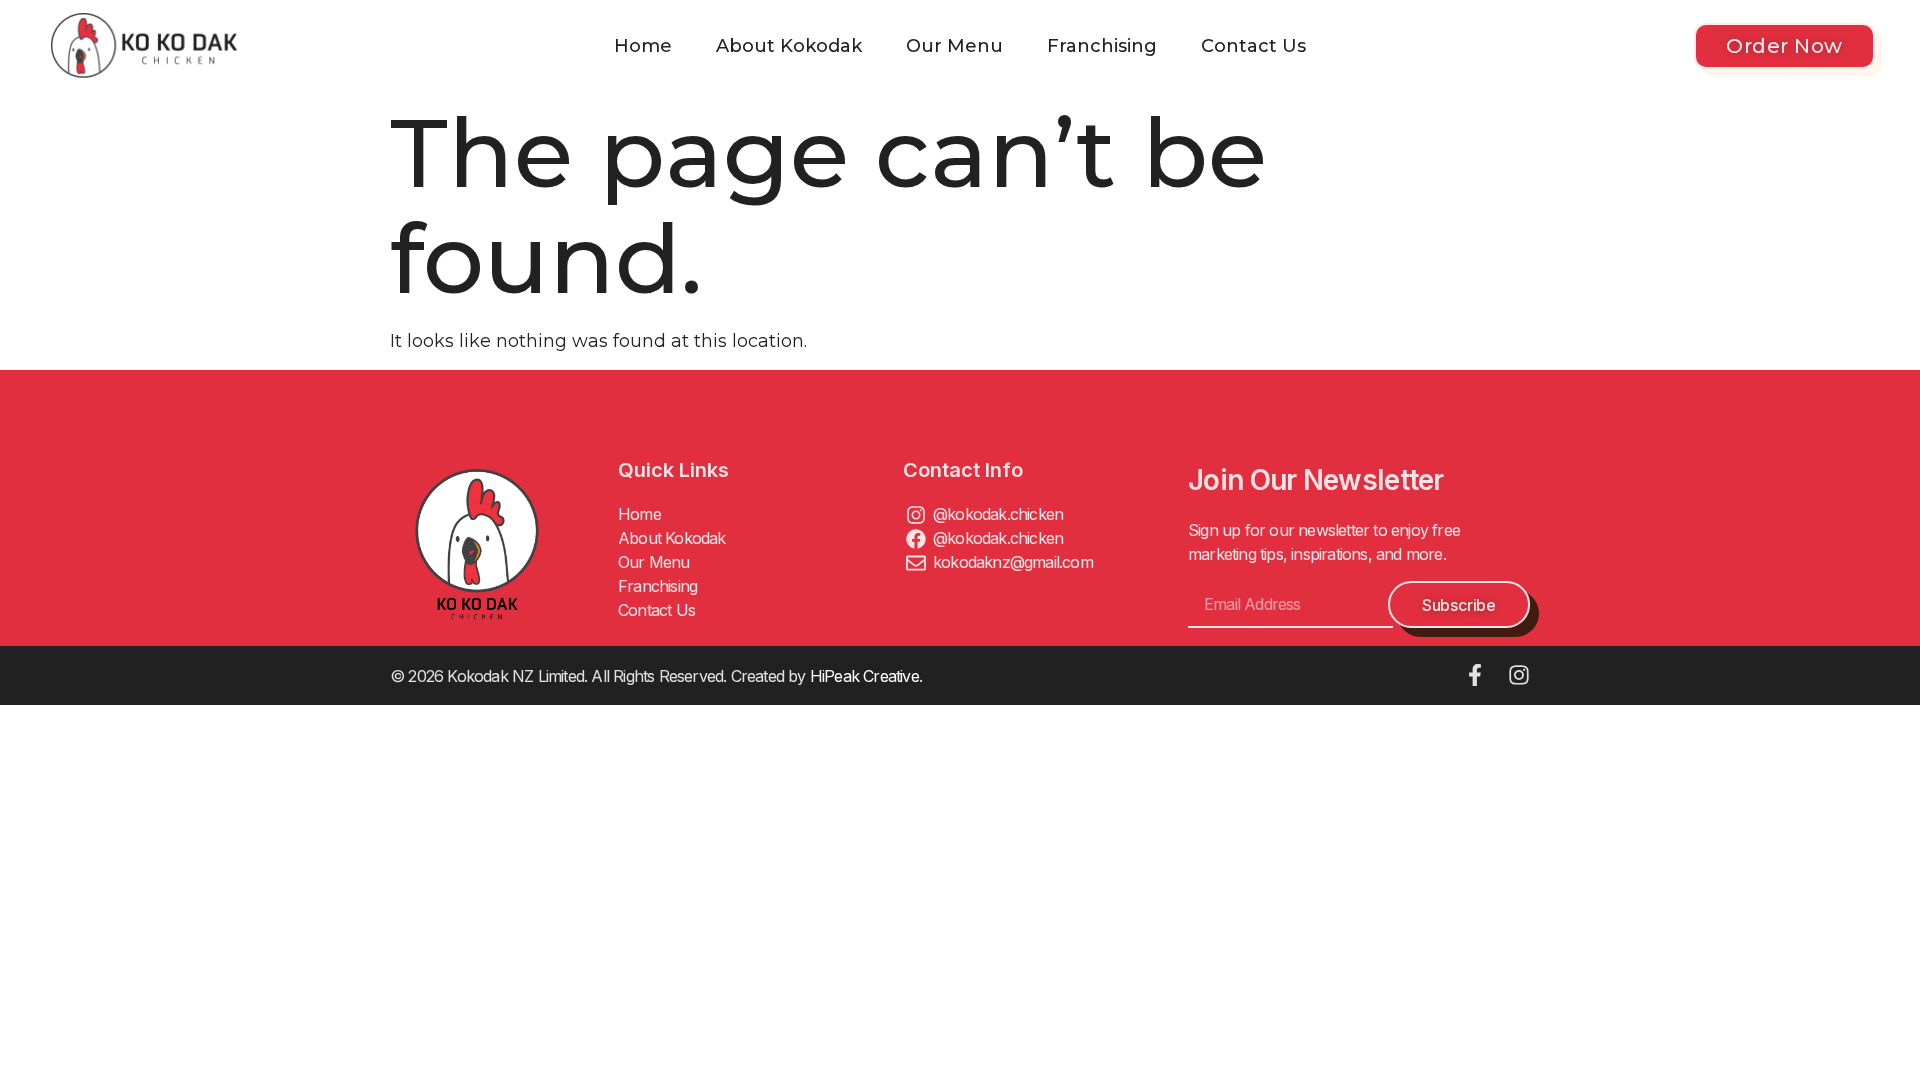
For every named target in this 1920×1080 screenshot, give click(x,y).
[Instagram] (1519, 675)
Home (643, 46)
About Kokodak (789, 46)
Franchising (1102, 46)
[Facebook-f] (1475, 675)
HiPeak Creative (864, 676)
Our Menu (954, 46)
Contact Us (1253, 46)
